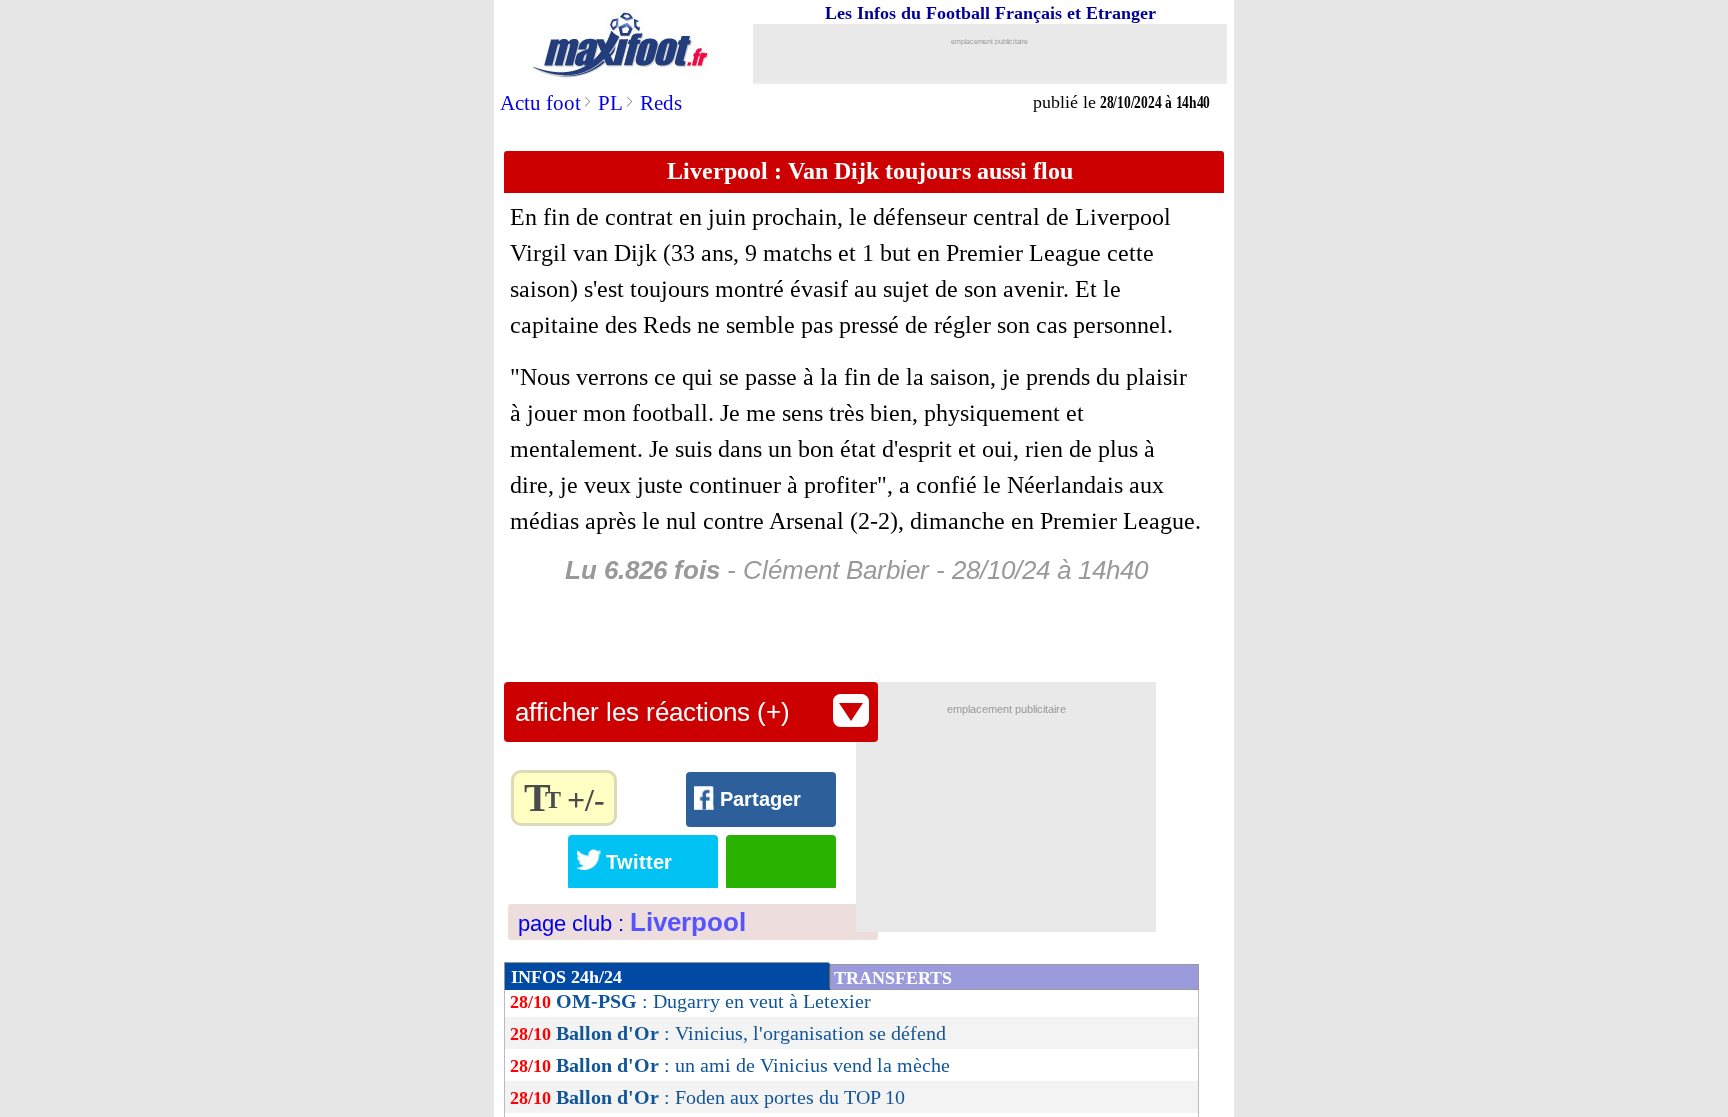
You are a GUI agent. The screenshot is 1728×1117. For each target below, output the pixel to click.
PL (610, 103)
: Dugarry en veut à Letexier (713, 1001)
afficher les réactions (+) (652, 712)
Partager (760, 799)
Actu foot (540, 103)
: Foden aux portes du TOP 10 (730, 1097)
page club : (632, 923)
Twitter (639, 862)
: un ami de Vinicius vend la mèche (753, 1065)
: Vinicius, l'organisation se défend (751, 1033)
